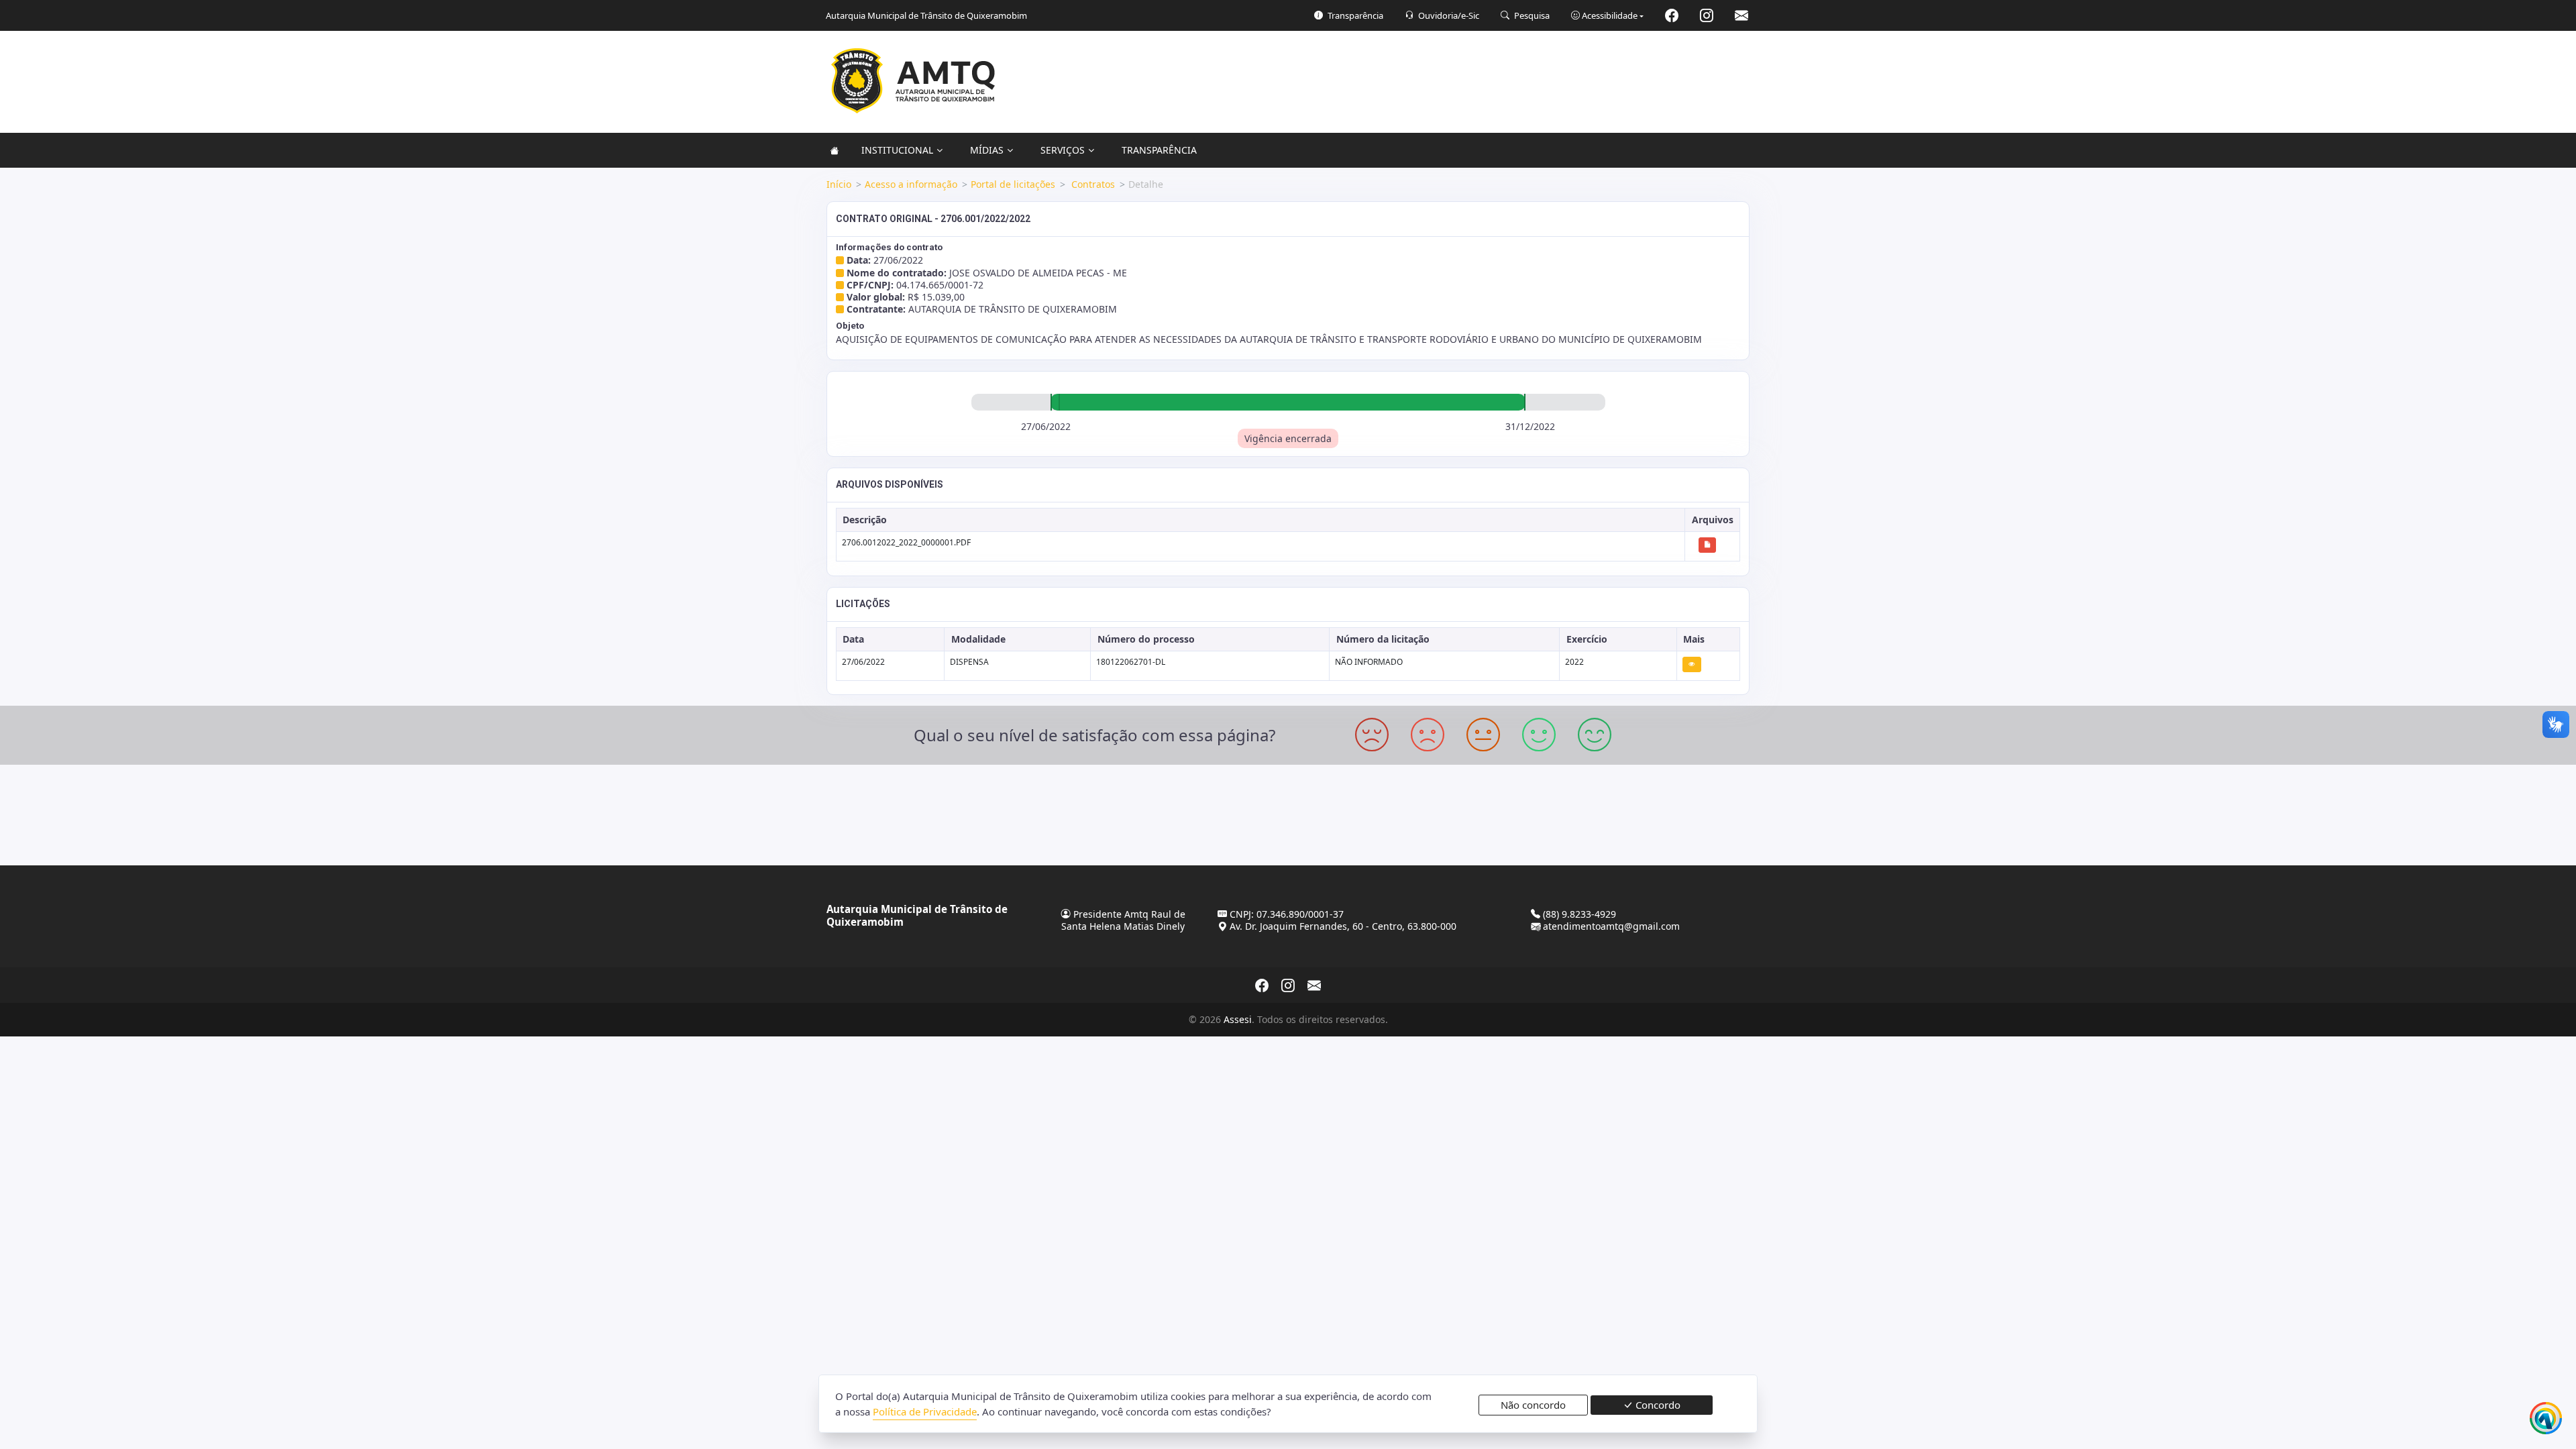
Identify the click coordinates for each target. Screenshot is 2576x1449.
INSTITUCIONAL (897, 150)
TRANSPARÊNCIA (1159, 150)
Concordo (1657, 1405)
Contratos (1092, 184)
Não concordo (1533, 1405)
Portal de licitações (1013, 184)
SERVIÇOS (1063, 150)
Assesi (1238, 1019)
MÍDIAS (987, 150)
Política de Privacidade (925, 1411)
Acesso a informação (911, 184)
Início (839, 184)
